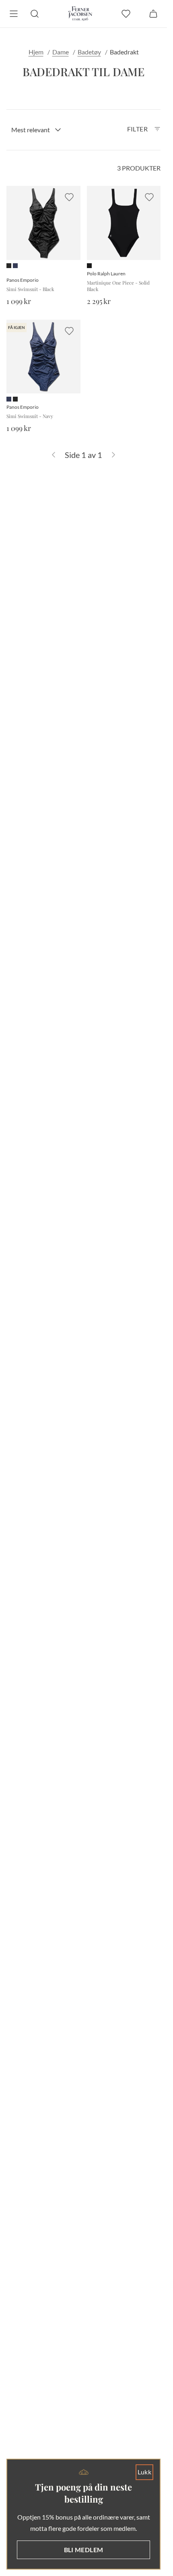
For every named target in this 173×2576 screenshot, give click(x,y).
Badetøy (89, 52)
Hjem (36, 52)
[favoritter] (126, 14)
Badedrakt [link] (124, 52)
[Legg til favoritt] (69, 197)
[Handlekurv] (153, 14)
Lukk (145, 2472)
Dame (61, 52)
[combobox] (36, 130)
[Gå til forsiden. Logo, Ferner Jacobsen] (80, 14)
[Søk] (35, 14)
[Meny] (14, 14)
